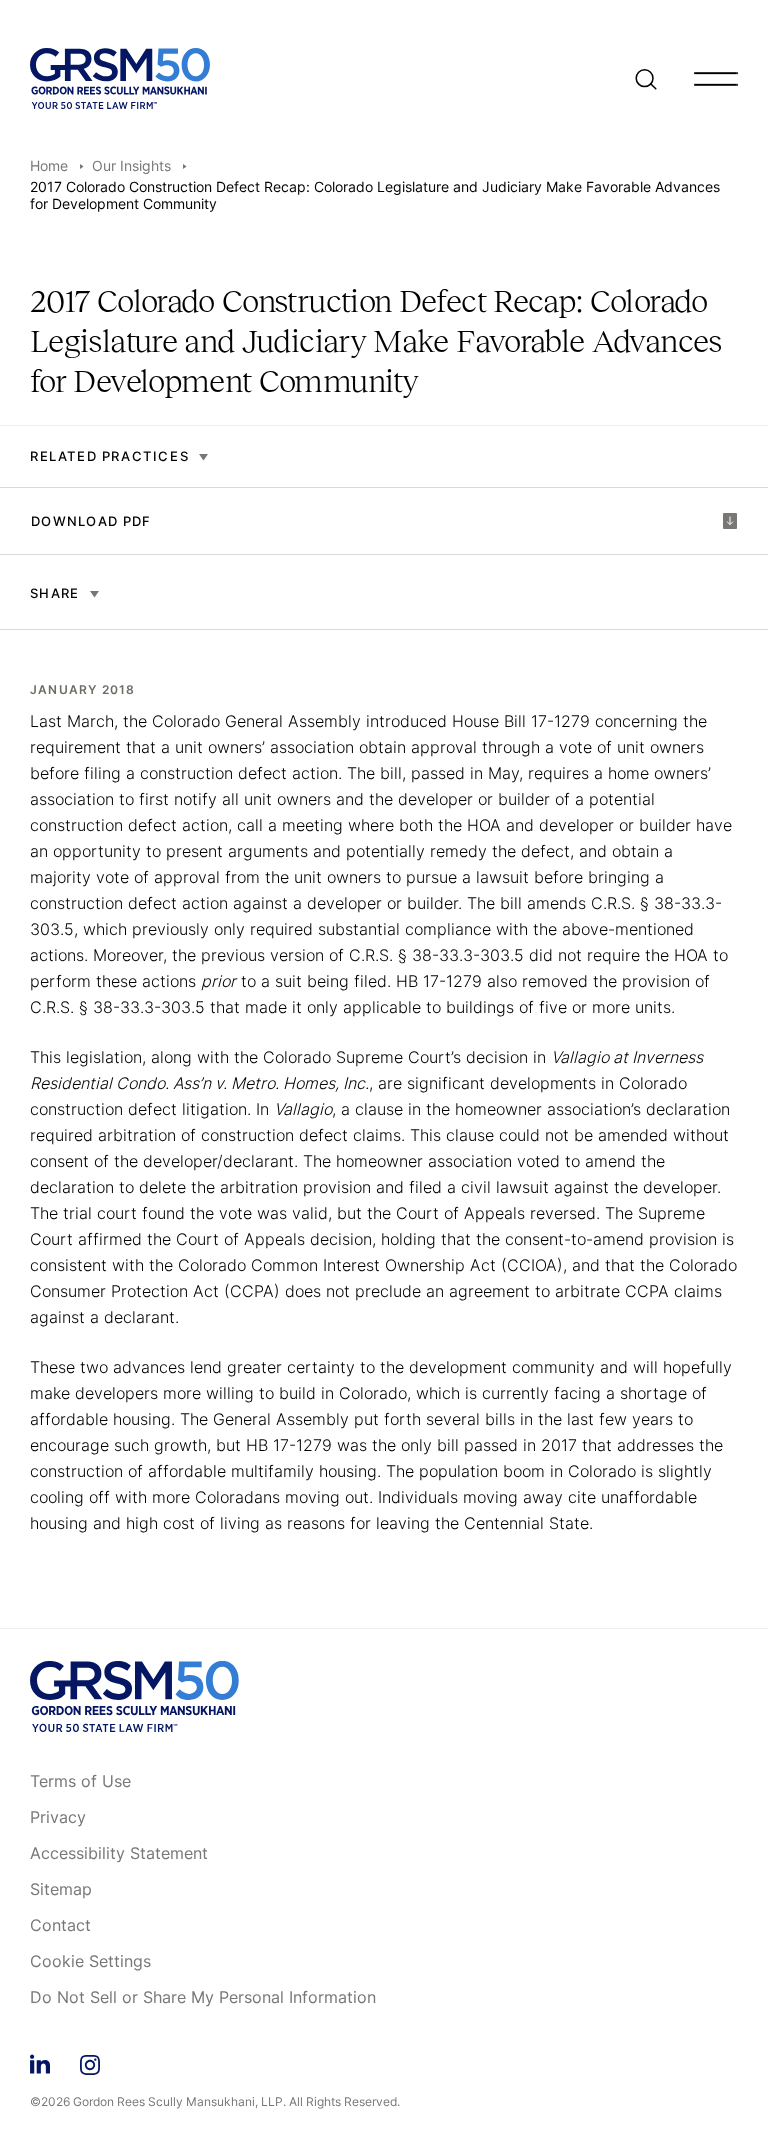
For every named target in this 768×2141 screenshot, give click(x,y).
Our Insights (131, 165)
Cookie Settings (90, 1962)
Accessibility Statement (119, 1854)
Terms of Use (80, 1782)
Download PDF (91, 521)
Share (55, 593)
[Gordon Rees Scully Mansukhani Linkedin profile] (40, 2061)
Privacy (58, 1818)
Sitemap (61, 1890)
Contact (60, 1926)
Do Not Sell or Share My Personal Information (203, 1998)
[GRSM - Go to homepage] (120, 78)
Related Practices (109, 456)
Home (49, 165)
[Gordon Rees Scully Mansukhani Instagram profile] (90, 2061)
